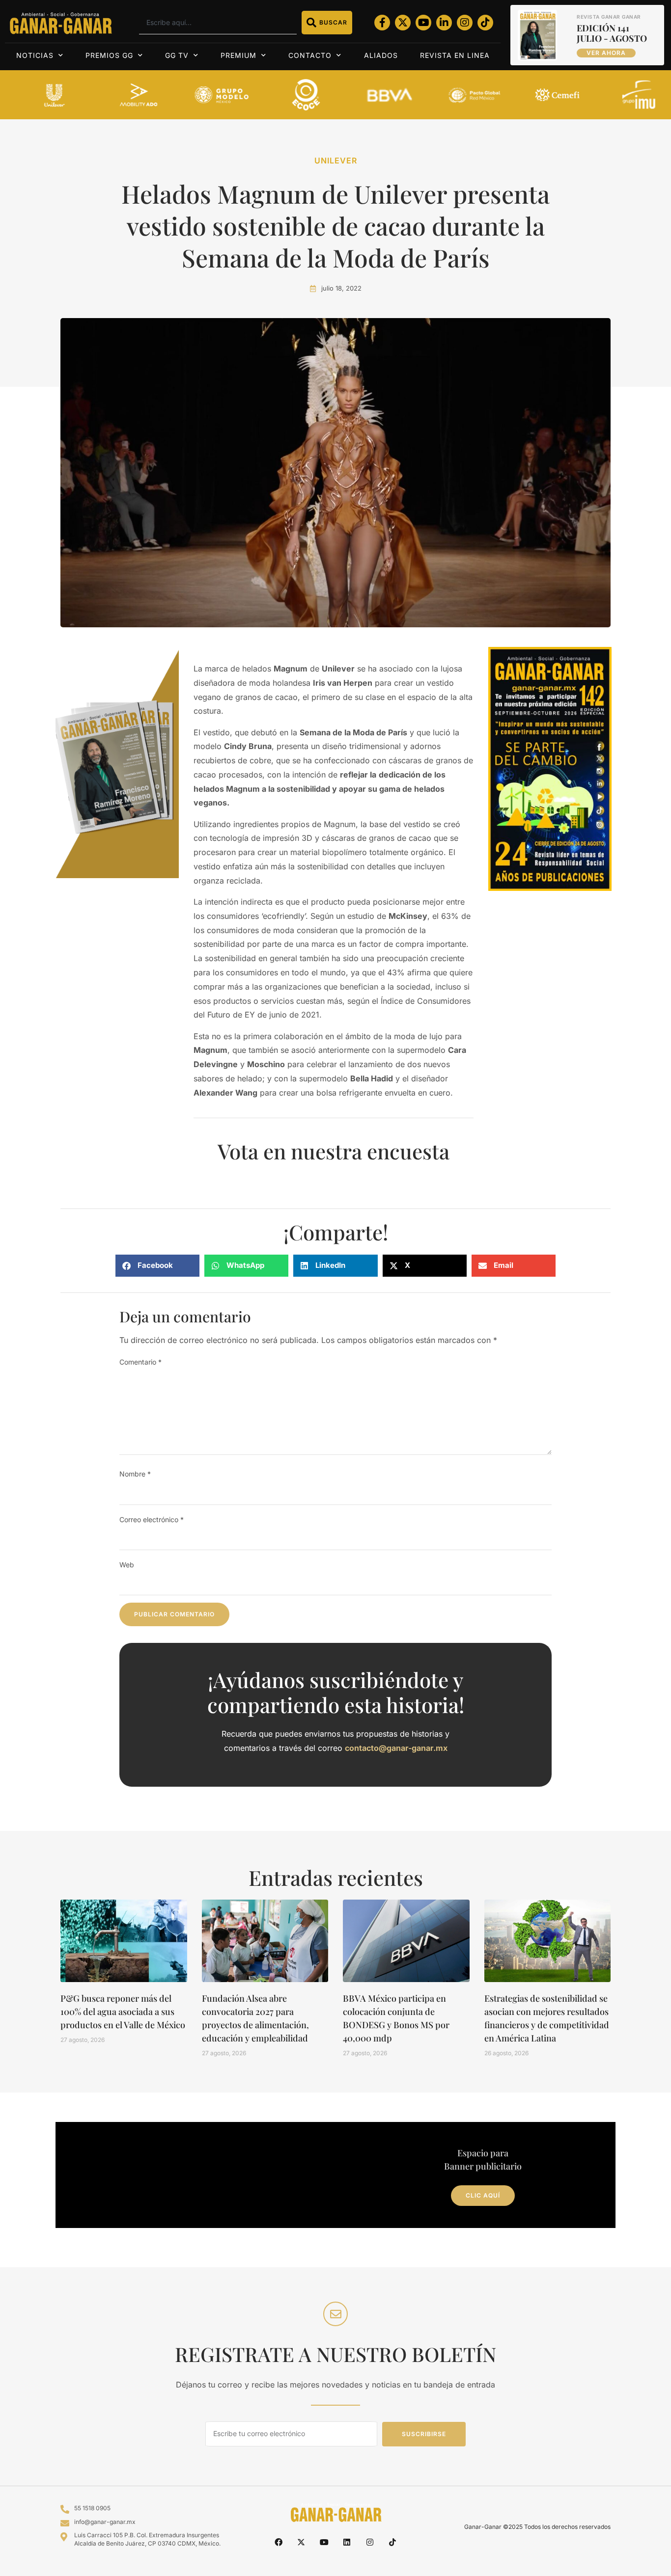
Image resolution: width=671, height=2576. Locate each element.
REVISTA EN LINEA (455, 55)
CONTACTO (310, 55)
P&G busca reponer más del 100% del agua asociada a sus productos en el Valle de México (123, 2012)
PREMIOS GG (109, 55)
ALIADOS (381, 55)
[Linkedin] (347, 2542)
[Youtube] (423, 23)
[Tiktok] (485, 23)
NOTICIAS (35, 55)
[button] (157, 1266)
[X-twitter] (403, 23)
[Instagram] (465, 23)
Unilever (336, 161)
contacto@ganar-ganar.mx (396, 1748)
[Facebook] (279, 2542)
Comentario (140, 1362)
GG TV (177, 55)
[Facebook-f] (382, 23)
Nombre (135, 1474)
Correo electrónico (152, 1519)
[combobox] (218, 23)
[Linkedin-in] (444, 23)
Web (127, 1565)
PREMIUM (238, 55)
